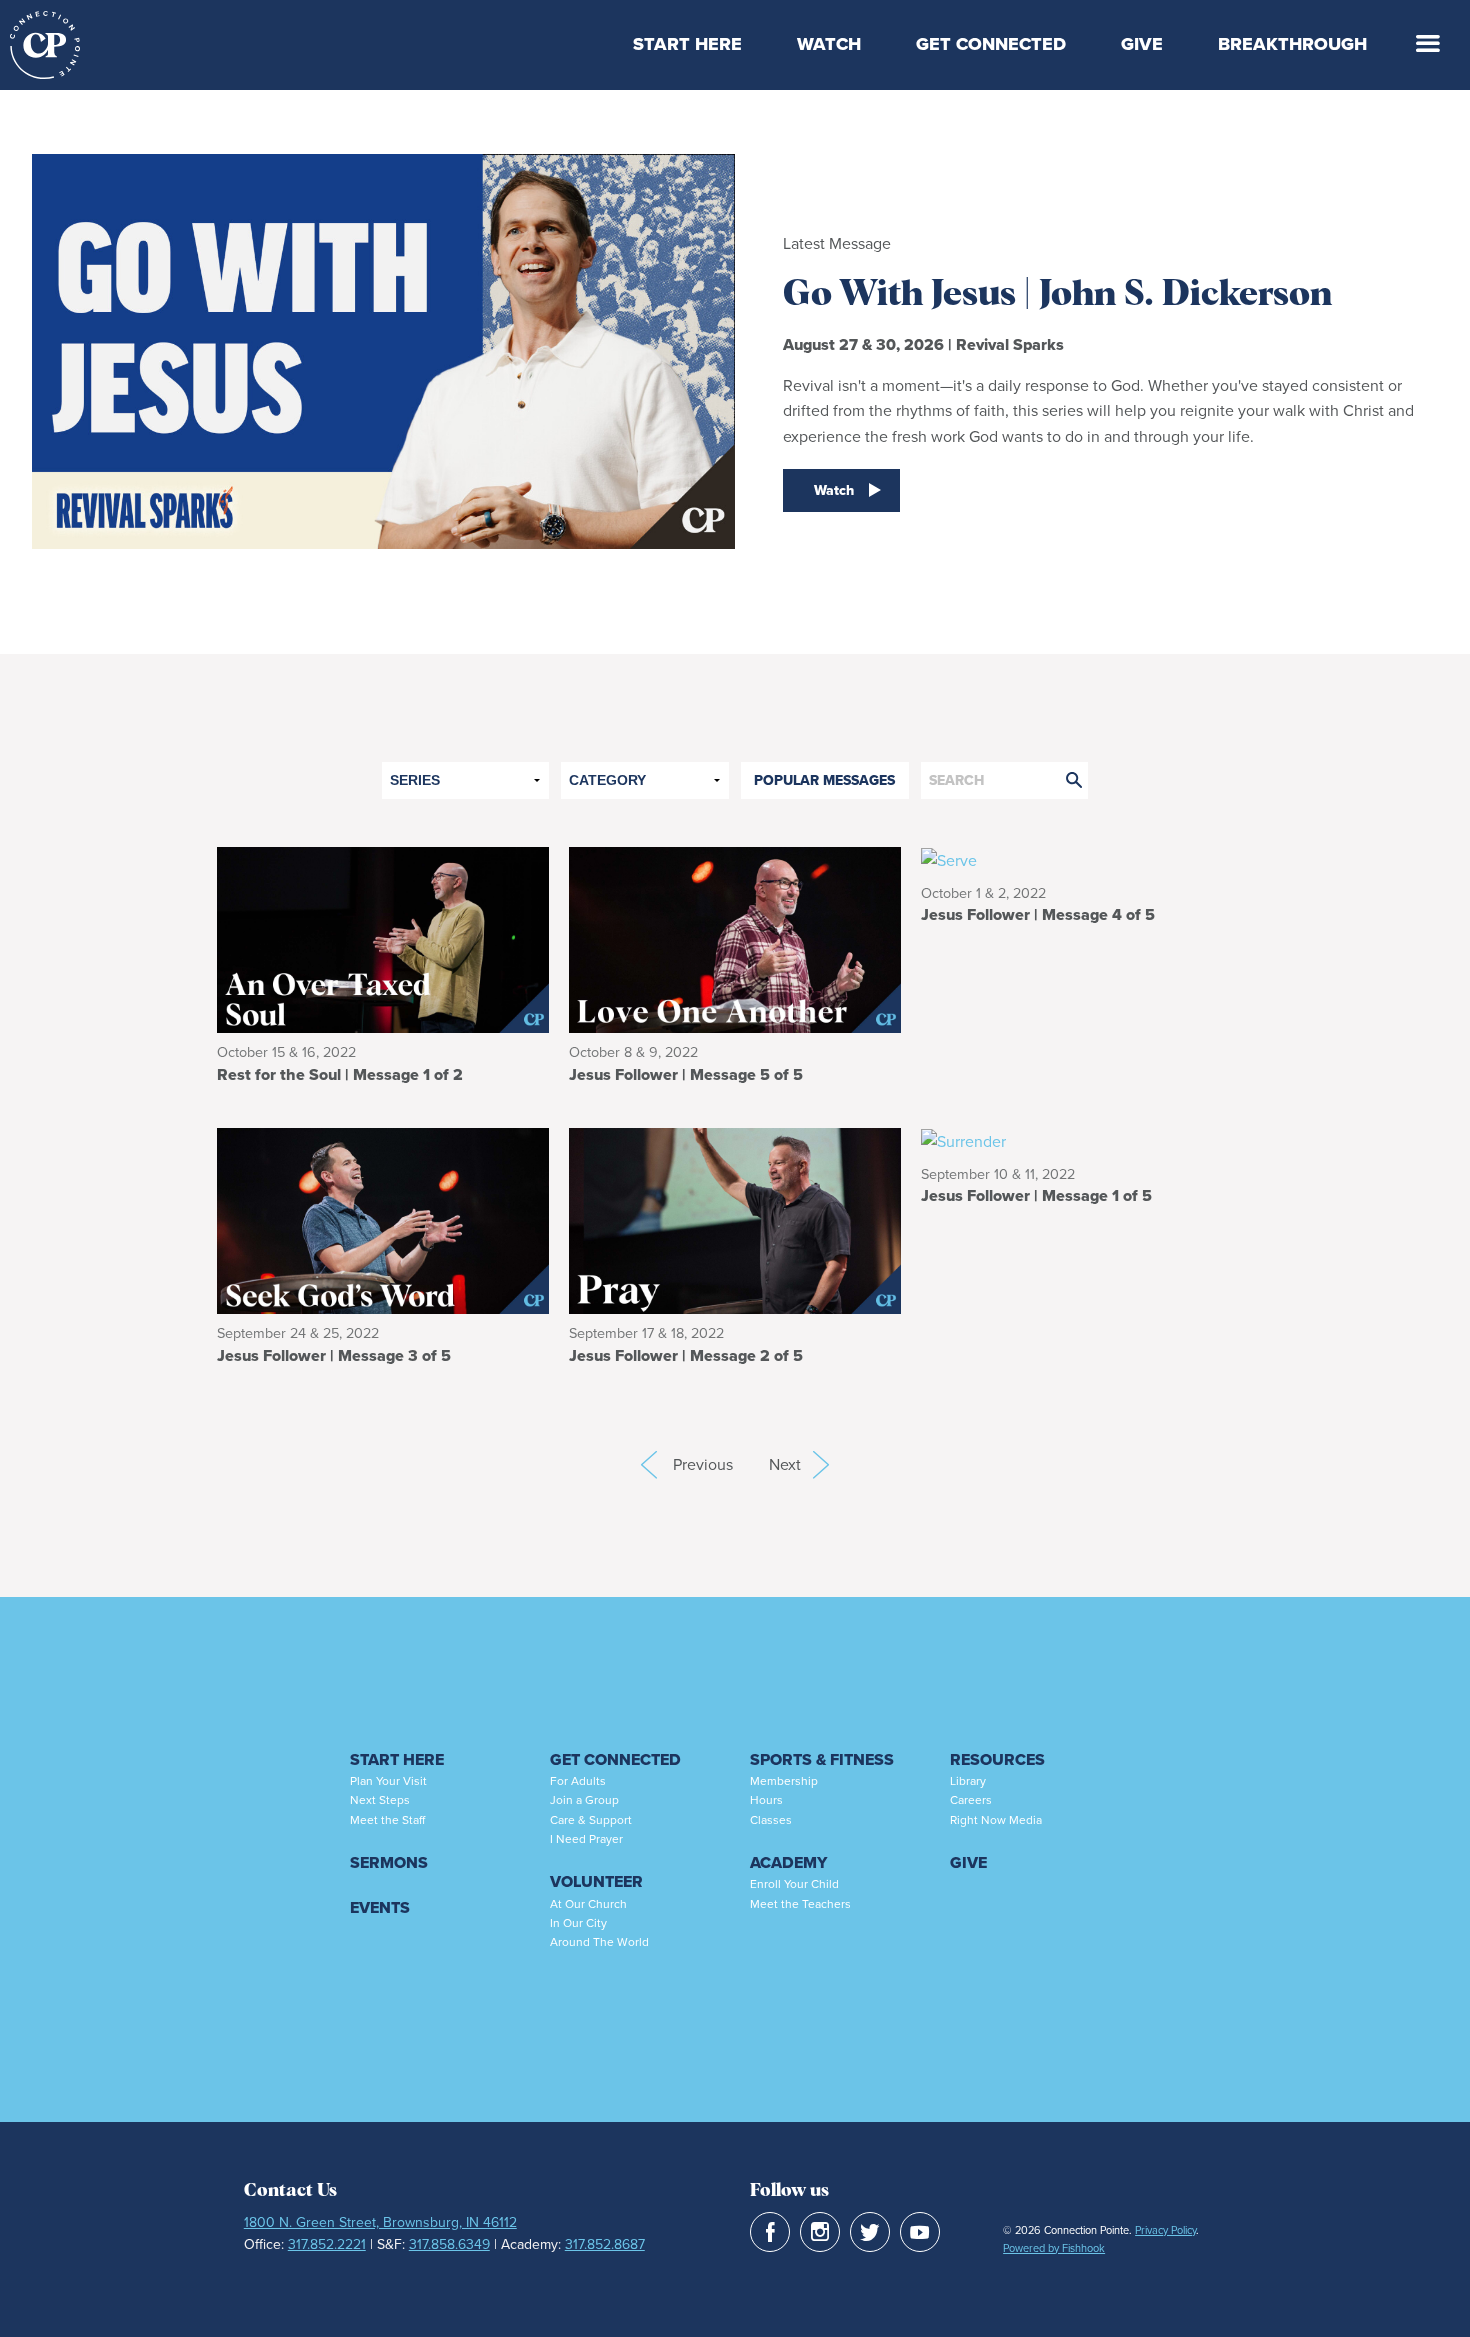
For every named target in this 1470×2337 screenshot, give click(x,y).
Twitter (870, 2232)
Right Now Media (996, 1820)
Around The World (599, 1942)
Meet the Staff (387, 1820)
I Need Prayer (586, 1839)
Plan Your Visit (388, 1781)
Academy (788, 1862)
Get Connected (991, 44)
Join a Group (584, 1800)
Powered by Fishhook (1054, 2248)
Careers (971, 1800)
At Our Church (588, 1904)
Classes (771, 1820)
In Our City (578, 1923)
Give (1142, 44)
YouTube (920, 2232)
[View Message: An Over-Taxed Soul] (383, 938)
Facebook (770, 2232)
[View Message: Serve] (1087, 859)
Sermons (389, 1862)
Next (799, 1464)
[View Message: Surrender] (1087, 1140)
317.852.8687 (605, 2244)
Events (380, 1907)
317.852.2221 (327, 2244)
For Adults (578, 1781)
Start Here (687, 44)
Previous (649, 1465)
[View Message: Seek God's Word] (383, 1219)
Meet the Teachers (800, 1904)
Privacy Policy (1165, 2230)
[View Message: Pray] (735, 1219)
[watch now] (383, 372)
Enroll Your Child (794, 1884)
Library (968, 1781)
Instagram (820, 2232)
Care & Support (591, 1820)
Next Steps (380, 1800)
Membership (784, 1781)
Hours (766, 1800)
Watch (829, 44)
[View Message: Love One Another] (735, 938)
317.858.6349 (449, 2244)
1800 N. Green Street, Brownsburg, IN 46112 (380, 2222)
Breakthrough (1292, 44)
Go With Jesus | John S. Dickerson (1057, 295)
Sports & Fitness (822, 1759)
